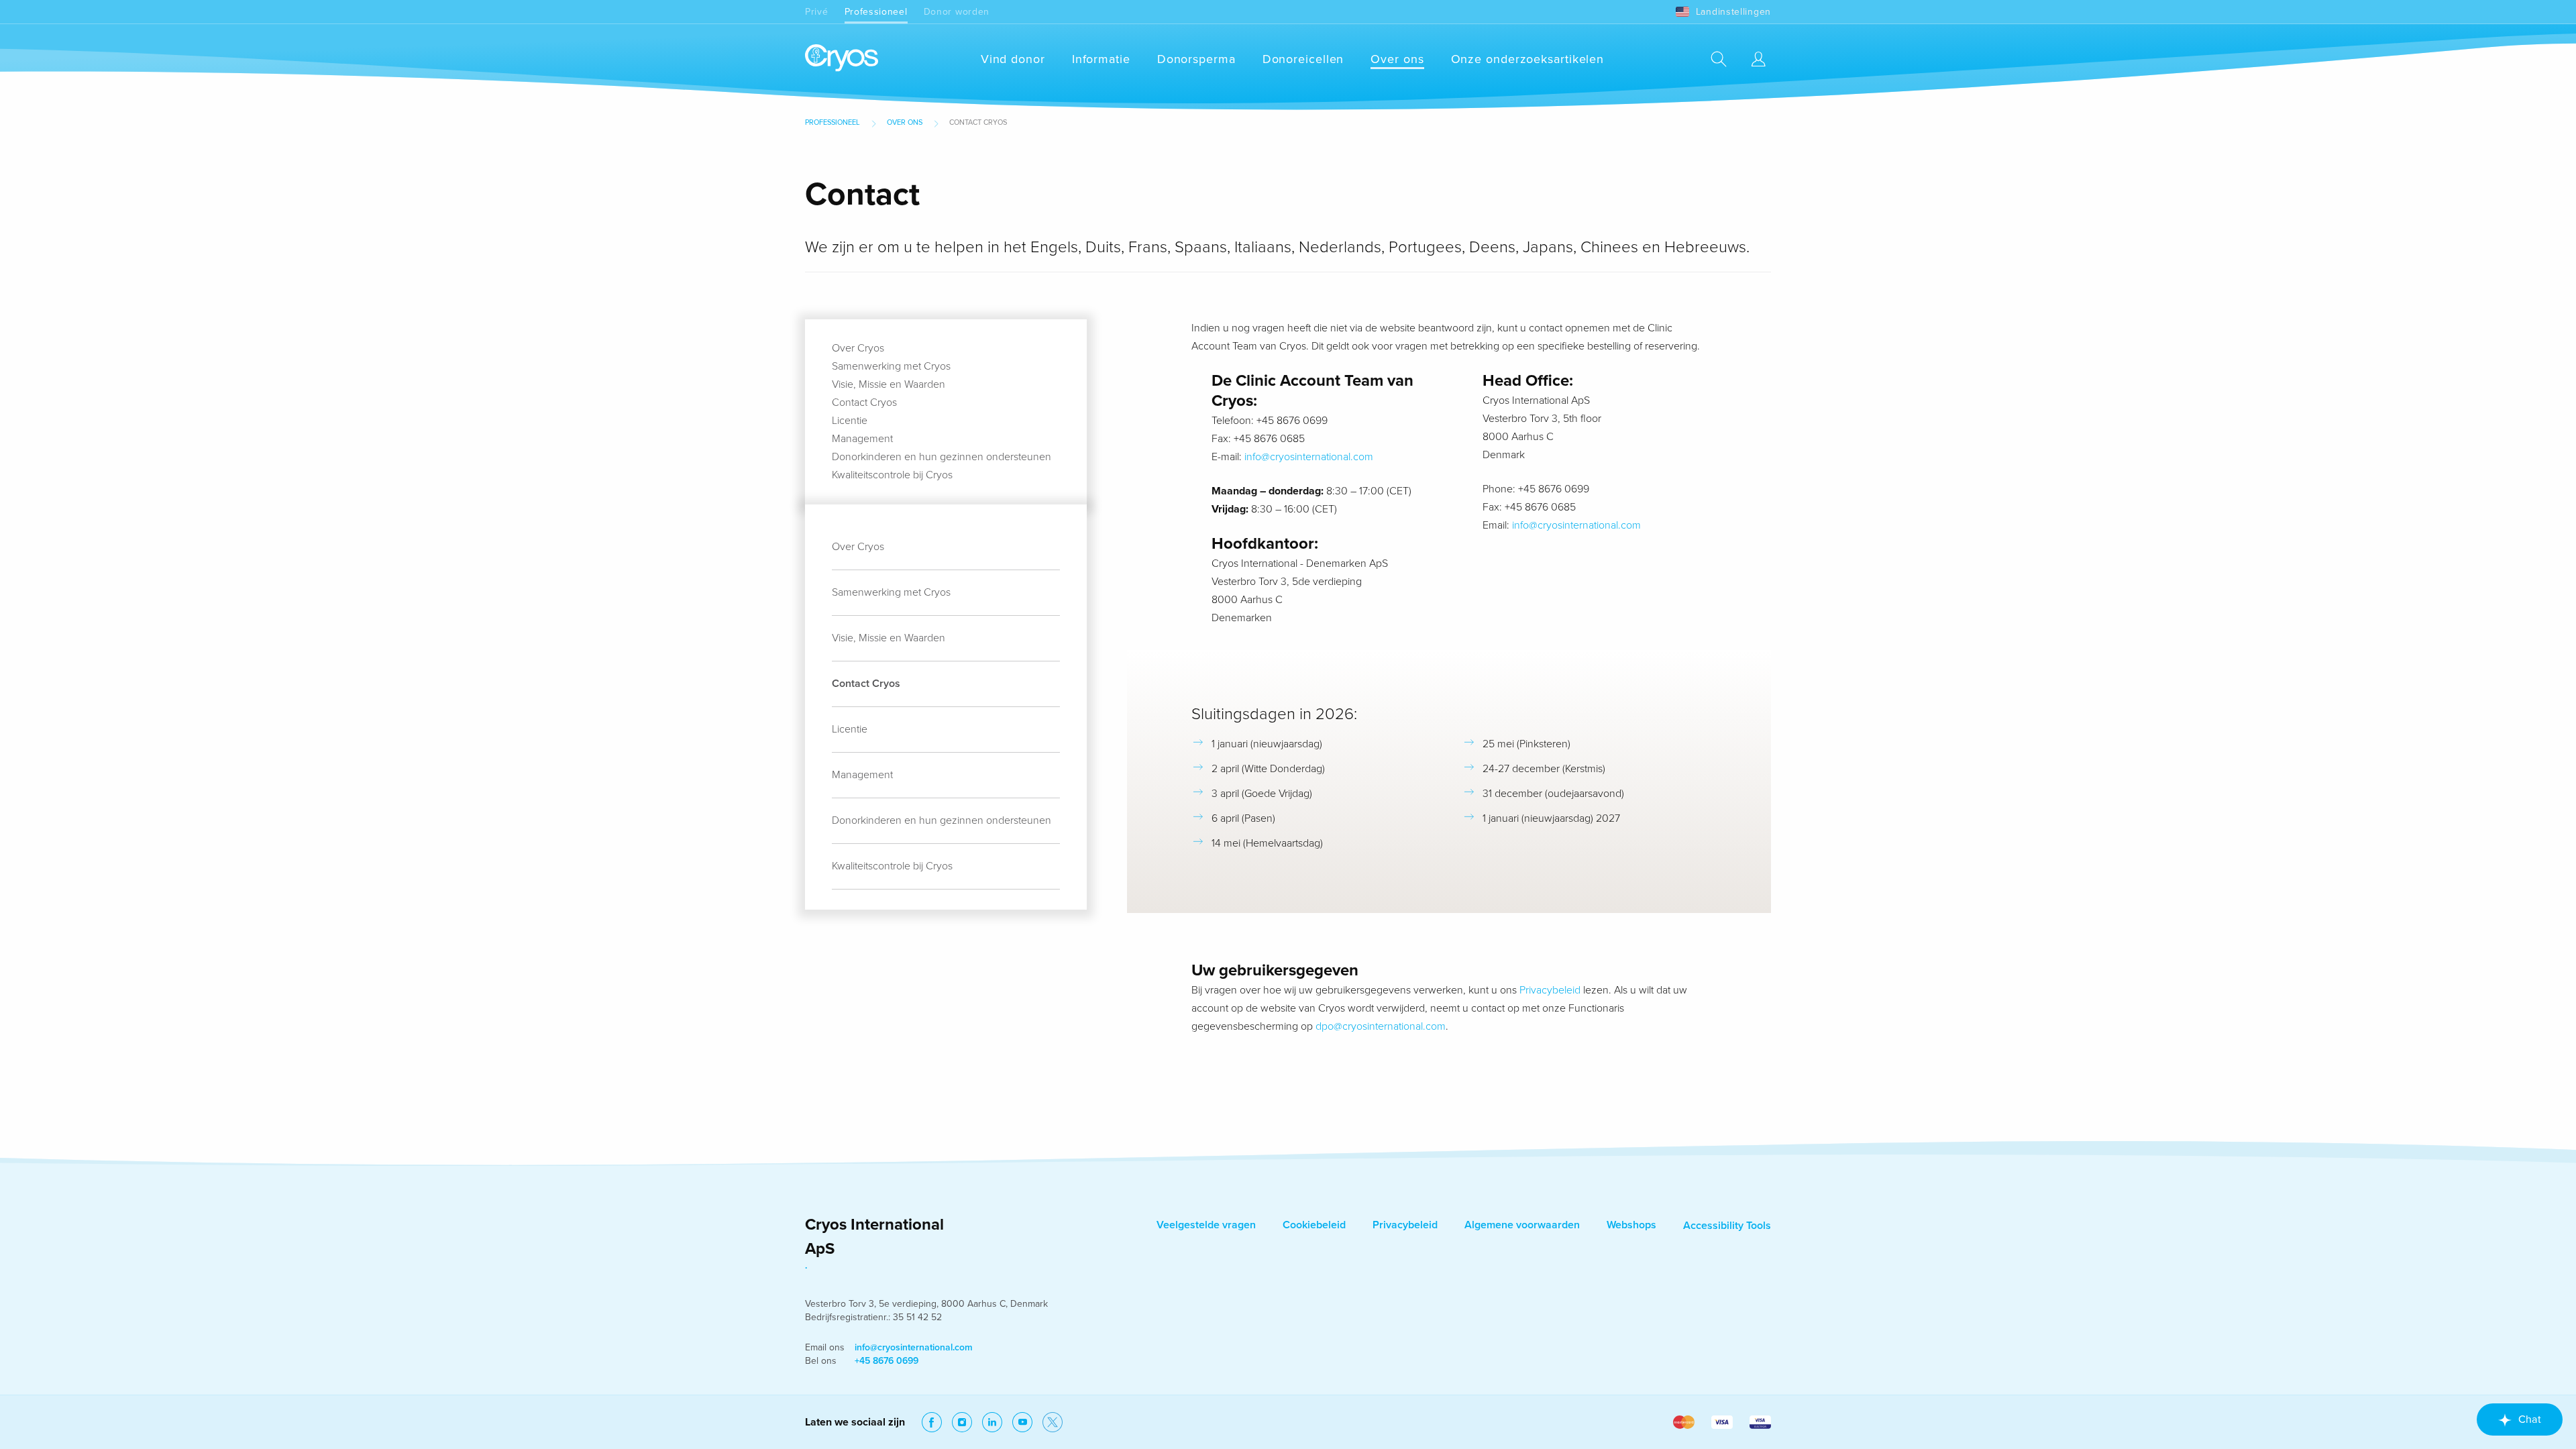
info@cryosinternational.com (1309, 457)
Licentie (850, 421)
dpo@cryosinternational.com (1381, 1026)
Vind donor (1013, 59)
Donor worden (957, 12)
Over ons (1397, 59)
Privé (817, 12)
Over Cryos (858, 348)
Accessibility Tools (1727, 1226)
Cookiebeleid (1314, 1225)
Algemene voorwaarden (1522, 1225)
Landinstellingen (1733, 12)
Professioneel (876, 12)
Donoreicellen (1303, 59)
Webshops (1631, 1225)
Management (862, 439)
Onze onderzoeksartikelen (1528, 59)
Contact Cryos (864, 402)
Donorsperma (1196, 59)
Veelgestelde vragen (1206, 1225)
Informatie (1101, 59)
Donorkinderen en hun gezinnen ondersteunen (942, 457)
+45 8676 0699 (887, 1361)
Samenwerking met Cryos (891, 366)
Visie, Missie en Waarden (889, 384)
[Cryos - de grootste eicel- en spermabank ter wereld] (842, 59)
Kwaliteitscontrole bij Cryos (892, 475)
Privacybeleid (1550, 990)
